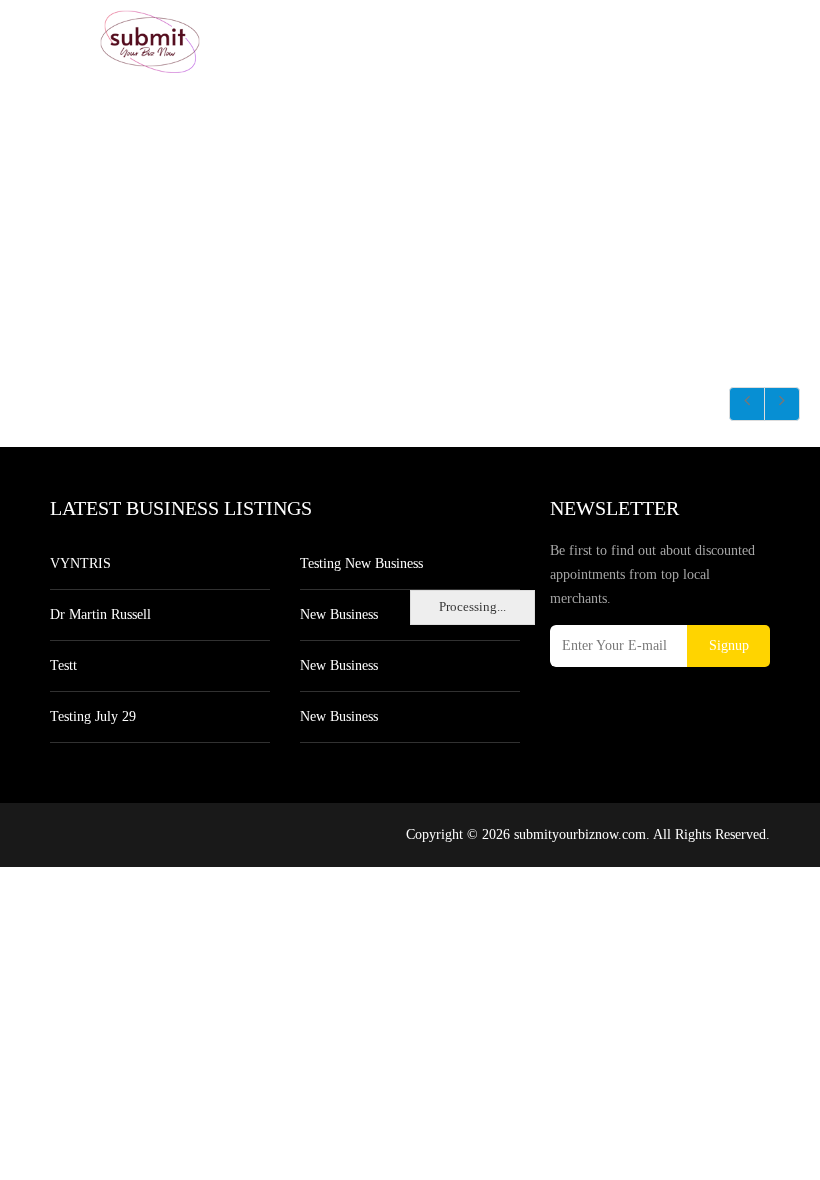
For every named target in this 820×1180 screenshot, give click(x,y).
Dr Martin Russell (100, 614)
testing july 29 (93, 716)
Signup (729, 645)
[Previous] (747, 404)
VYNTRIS (80, 563)
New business (339, 614)
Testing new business (361, 563)
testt (63, 665)
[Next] (782, 404)
